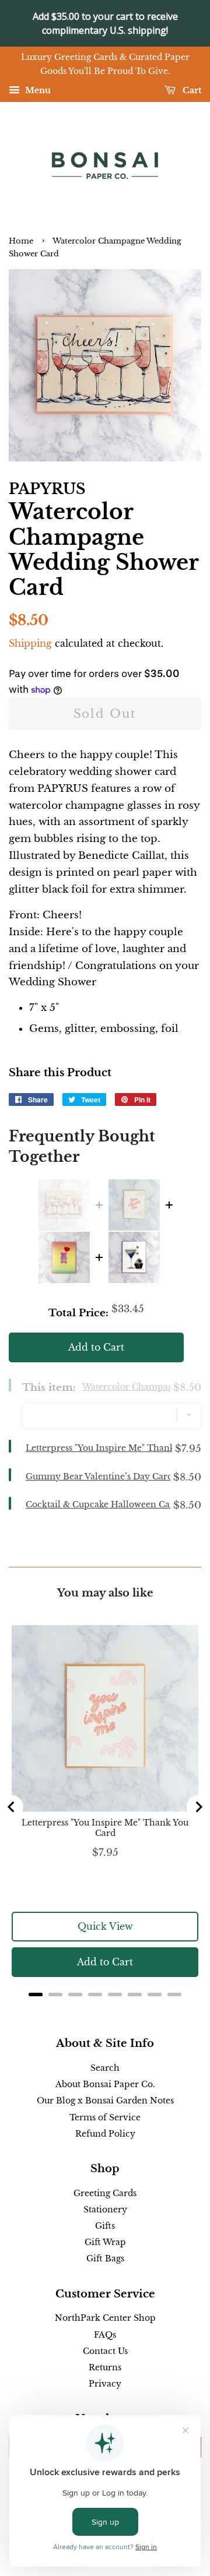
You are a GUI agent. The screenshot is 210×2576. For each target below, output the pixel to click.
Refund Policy (105, 2134)
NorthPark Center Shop (105, 2318)
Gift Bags (105, 2258)
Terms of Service (105, 2117)
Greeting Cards (105, 2193)
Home (21, 241)
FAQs (105, 2335)
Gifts (105, 2226)
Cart (191, 90)
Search (105, 2068)
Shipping (30, 643)
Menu (37, 90)
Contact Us (105, 2351)
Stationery (105, 2209)
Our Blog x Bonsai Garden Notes (105, 2101)
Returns (105, 2367)
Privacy (105, 2384)
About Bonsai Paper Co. (105, 2084)
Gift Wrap (105, 2242)
